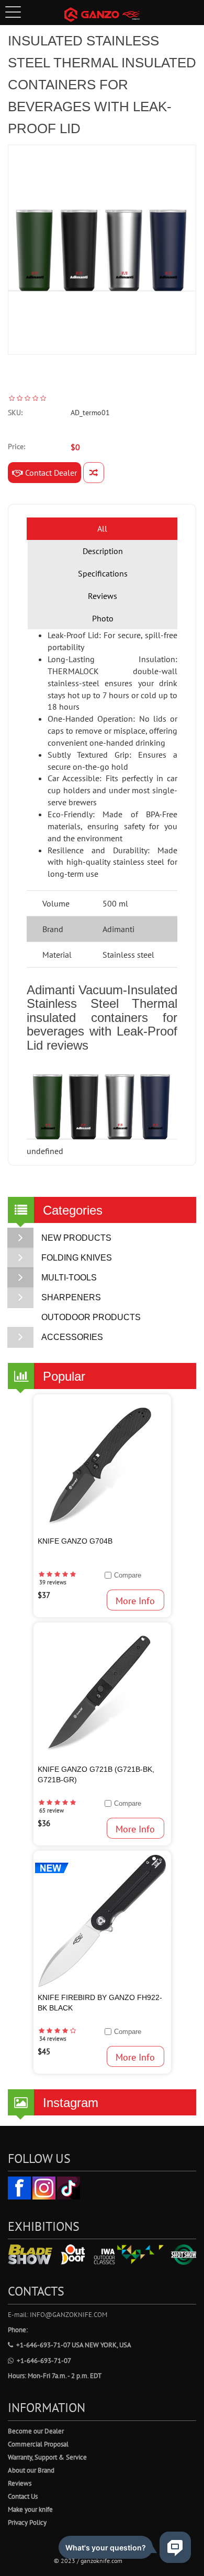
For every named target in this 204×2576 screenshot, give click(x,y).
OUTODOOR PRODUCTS (91, 1317)
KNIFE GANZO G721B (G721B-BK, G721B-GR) (96, 1774)
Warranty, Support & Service (47, 2457)
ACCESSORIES (72, 1337)
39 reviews (53, 1582)
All (102, 528)
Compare (128, 1575)
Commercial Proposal (38, 2444)
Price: (16, 446)
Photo (103, 618)
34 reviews (53, 2039)
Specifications (103, 573)
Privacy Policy (27, 2522)
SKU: (15, 413)
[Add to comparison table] (94, 473)
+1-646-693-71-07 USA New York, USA (74, 2345)
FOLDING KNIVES (77, 1258)
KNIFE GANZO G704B (75, 1541)
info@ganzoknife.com (69, 2315)
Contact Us (23, 2496)
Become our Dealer (36, 2431)
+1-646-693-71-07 (44, 2361)
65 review (52, 1810)
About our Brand (31, 2470)
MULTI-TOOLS (69, 1278)
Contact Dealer (50, 473)
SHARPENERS (71, 1297)
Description (103, 551)
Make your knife (30, 2509)
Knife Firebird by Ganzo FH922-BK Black (100, 2003)
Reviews (103, 596)
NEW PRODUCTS (76, 1238)
